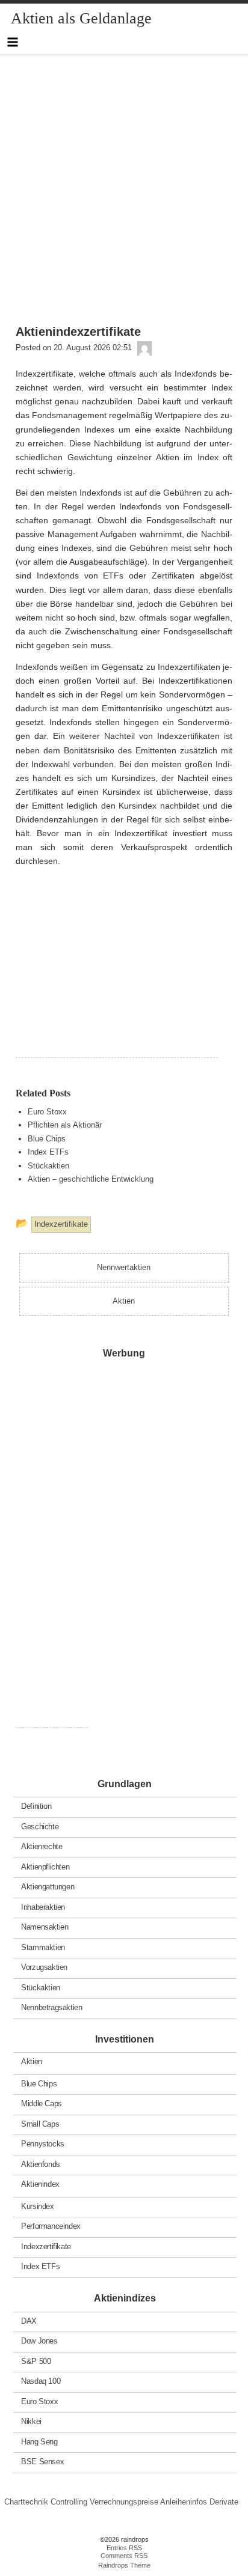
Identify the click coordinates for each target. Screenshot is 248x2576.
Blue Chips (47, 1139)
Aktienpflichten (45, 1866)
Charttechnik (26, 2502)
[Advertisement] (124, 179)
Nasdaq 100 (41, 2381)
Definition (36, 1806)
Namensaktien (45, 1927)
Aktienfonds (41, 2164)
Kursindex (38, 2206)
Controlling (69, 2502)
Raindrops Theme (124, 2565)
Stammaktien (43, 1947)
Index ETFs (48, 1152)
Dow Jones (39, 2341)
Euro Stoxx (47, 1112)
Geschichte (40, 1826)
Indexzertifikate (46, 2246)
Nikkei (31, 2421)
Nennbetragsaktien (51, 2007)
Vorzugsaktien (44, 1967)
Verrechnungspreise (124, 2502)
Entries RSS (124, 2548)
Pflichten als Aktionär (65, 1125)
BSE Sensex (42, 2462)
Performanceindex (51, 2226)
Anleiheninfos (184, 2502)
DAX (29, 2320)
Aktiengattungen (48, 1887)
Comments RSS (124, 2556)
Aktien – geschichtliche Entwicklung (91, 1179)
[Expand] (12, 42)
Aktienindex (40, 2184)
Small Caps (40, 2123)
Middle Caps (42, 2104)
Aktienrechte (42, 1846)
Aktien (32, 2061)
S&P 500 (36, 2361)
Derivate (224, 2502)
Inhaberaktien (43, 1906)
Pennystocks (43, 2144)
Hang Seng (39, 2441)
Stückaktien (48, 1166)
